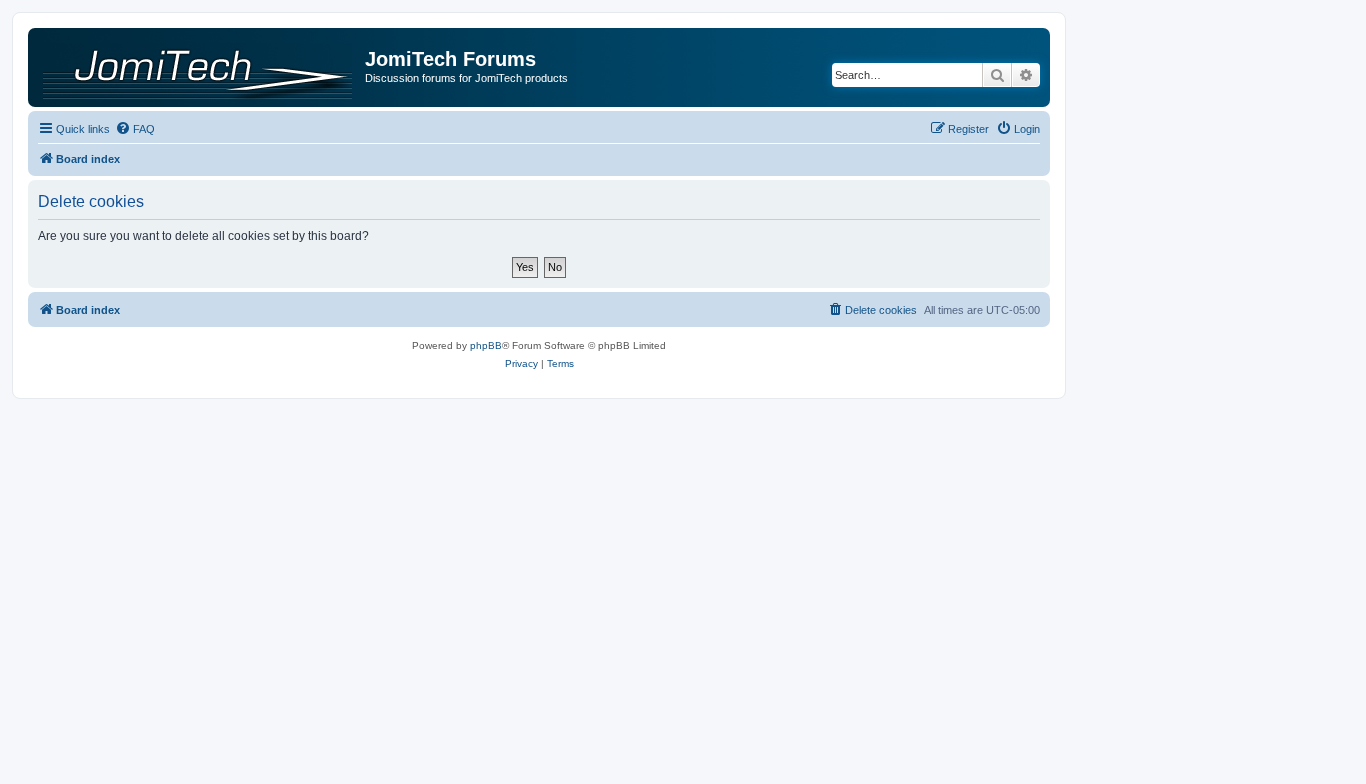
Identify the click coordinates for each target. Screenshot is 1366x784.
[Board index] (199, 67)
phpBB (486, 345)
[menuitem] (135, 129)
